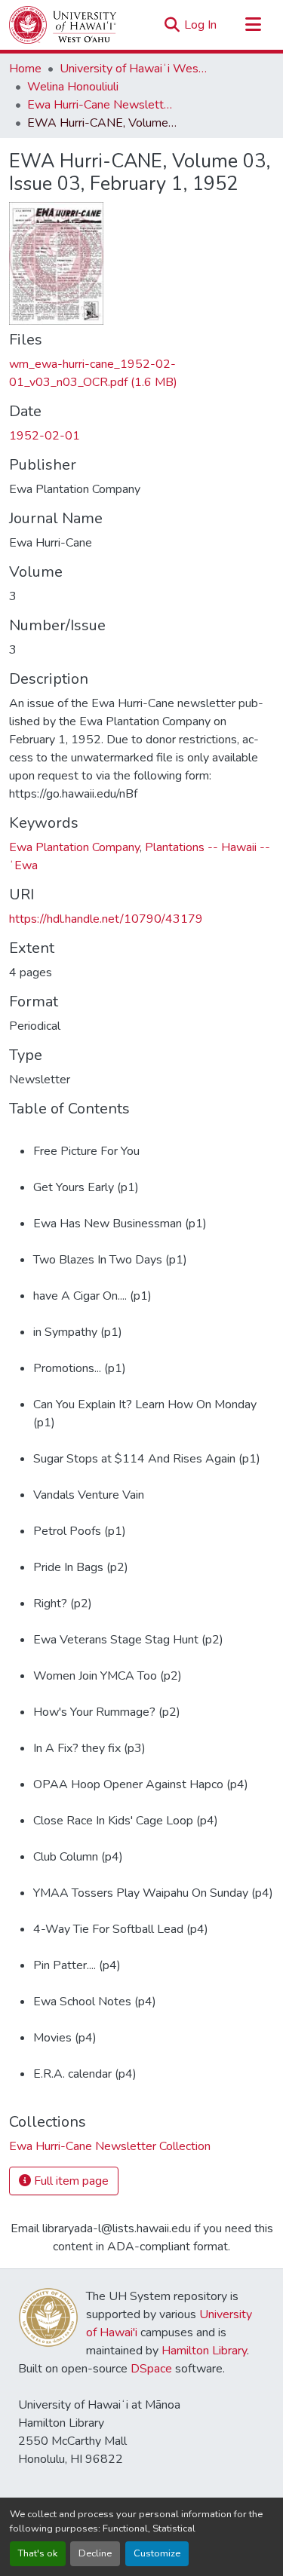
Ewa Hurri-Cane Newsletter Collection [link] (103, 105)
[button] (63, 25)
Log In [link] (200, 25)
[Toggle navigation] (253, 25)
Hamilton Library (204, 2351)
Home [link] (25, 69)
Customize (157, 2553)
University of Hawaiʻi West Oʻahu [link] (135, 69)
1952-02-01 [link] (45, 436)
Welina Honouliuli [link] (73, 87)
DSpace (151, 2369)
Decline (95, 2553)
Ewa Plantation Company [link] (74, 847)
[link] (141, 373)
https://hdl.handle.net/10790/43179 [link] (106, 919)
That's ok (38, 2553)
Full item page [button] (70, 2181)
